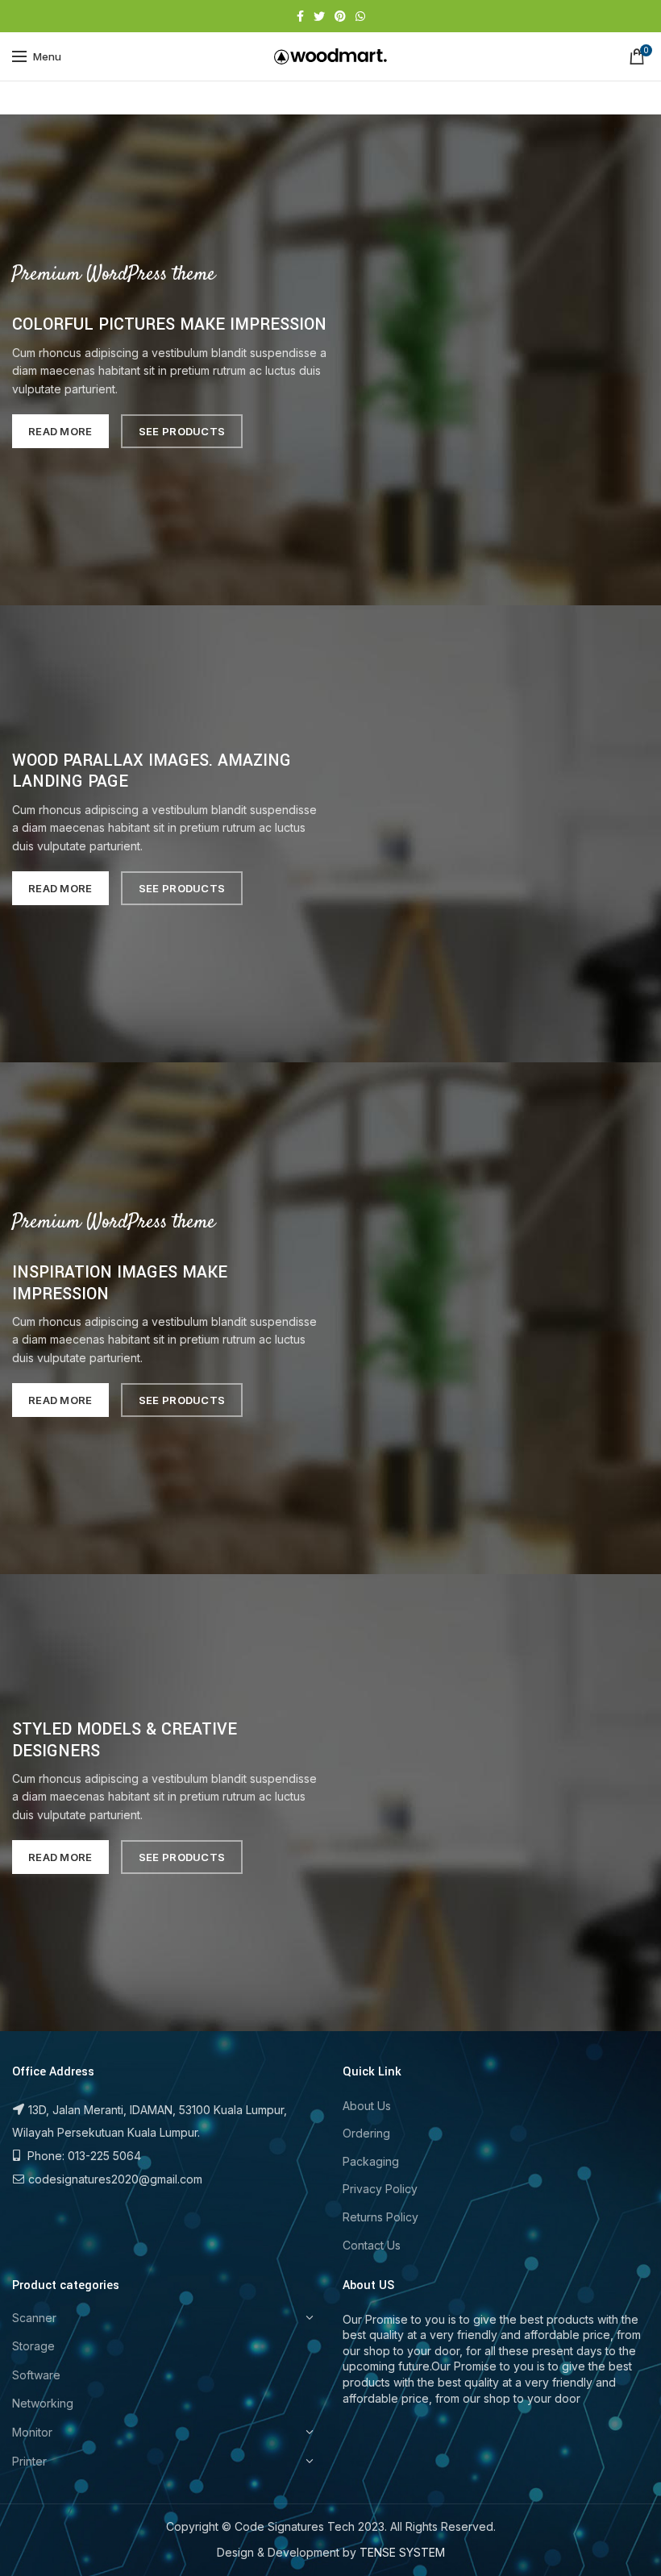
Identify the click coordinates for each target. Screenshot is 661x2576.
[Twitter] (319, 16)
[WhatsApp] (360, 16)
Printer (29, 2461)
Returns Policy (380, 2217)
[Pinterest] (340, 16)
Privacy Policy (380, 2189)
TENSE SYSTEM (402, 2552)
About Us (367, 2106)
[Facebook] (300, 16)
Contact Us (372, 2245)
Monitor (32, 2432)
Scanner (34, 2318)
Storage (33, 2346)
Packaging (371, 2161)
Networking (43, 2403)
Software (36, 2375)
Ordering (366, 2133)
